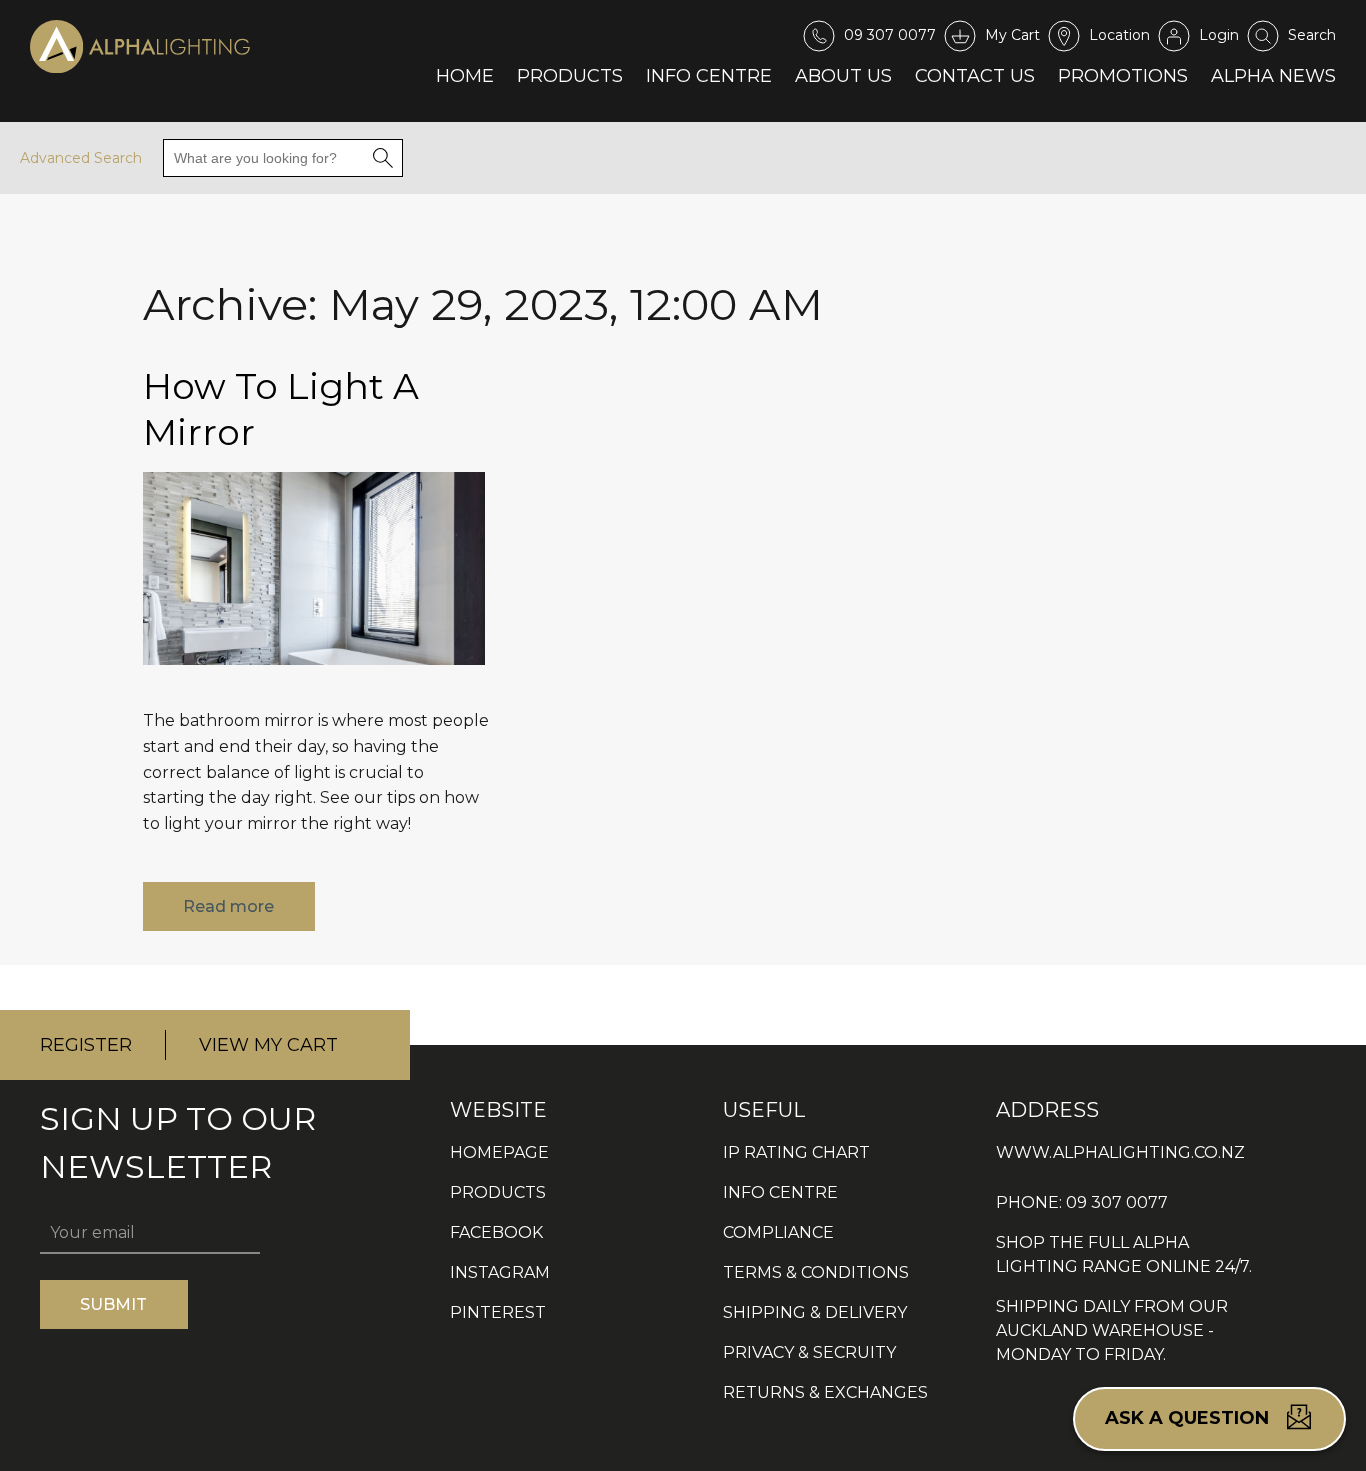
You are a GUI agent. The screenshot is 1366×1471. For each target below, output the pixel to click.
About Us (843, 76)
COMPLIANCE (778, 1232)
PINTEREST (498, 1312)
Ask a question (1189, 1418)
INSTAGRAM (500, 1272)
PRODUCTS (498, 1192)
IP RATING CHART (796, 1152)
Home (465, 76)
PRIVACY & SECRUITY (809, 1352)
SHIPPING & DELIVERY (815, 1312)
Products (570, 76)
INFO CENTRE (780, 1192)
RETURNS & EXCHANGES (825, 1392)
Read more (228, 906)
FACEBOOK (496, 1232)
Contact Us (975, 76)
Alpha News (1273, 76)
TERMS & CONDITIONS (816, 1272)
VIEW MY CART (268, 1045)
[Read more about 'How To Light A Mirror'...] (314, 679)
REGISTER (86, 1045)
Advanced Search (81, 158)
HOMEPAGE (499, 1152)
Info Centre (709, 76)
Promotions (1123, 76)
